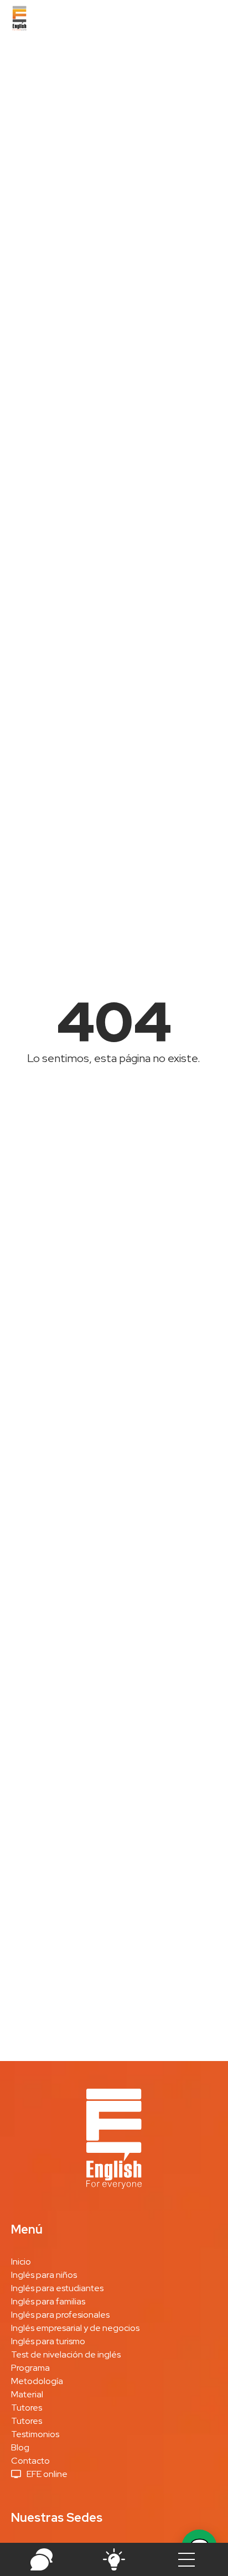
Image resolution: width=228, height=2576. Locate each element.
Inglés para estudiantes (57, 2288)
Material (27, 2394)
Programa (30, 2368)
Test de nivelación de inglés (66, 2354)
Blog (20, 2447)
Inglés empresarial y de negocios (75, 2328)
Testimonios (35, 2434)
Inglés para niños (44, 2275)
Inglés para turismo (48, 2341)
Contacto (30, 2461)
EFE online (47, 2474)
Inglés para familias (48, 2301)
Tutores (27, 2408)
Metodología (37, 2381)
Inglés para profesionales (60, 2315)
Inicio (21, 2262)
